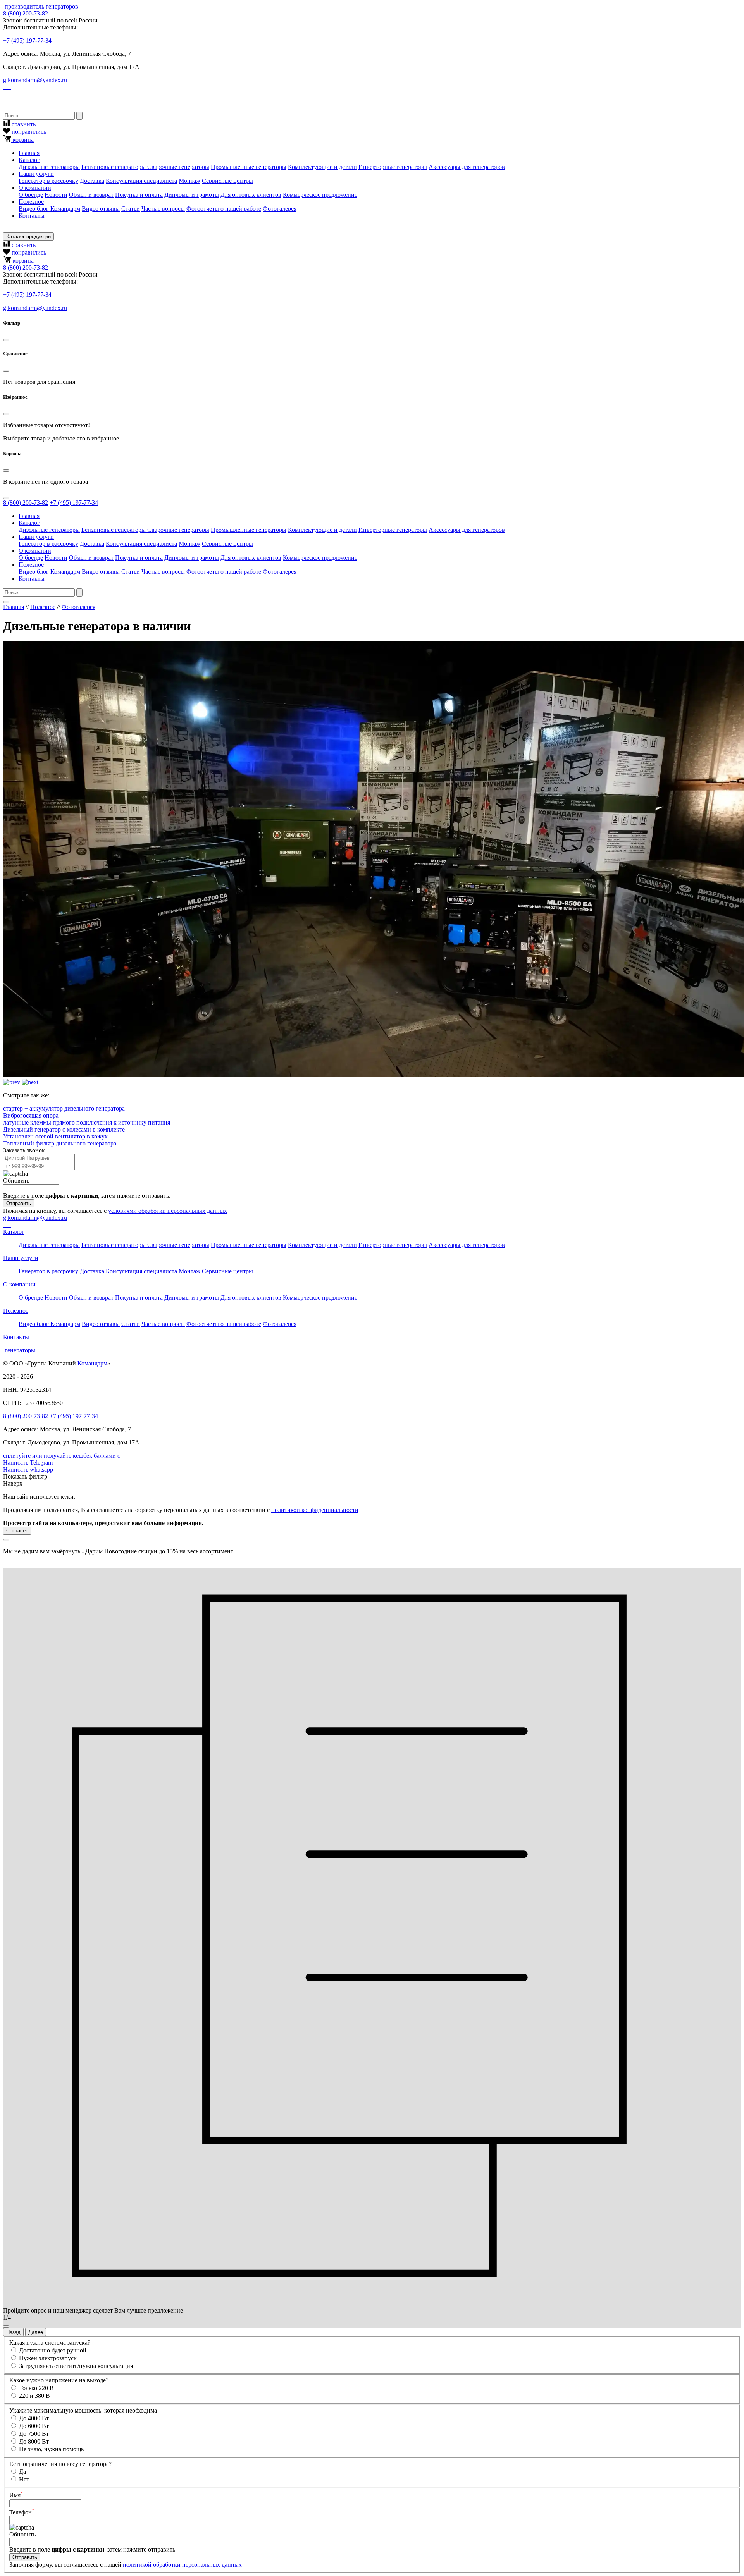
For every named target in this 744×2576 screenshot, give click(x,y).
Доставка (92, 181)
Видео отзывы (101, 209)
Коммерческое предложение (320, 195)
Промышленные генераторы (249, 167)
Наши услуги (21, 1258)
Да (22, 2472)
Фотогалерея (280, 209)
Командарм (92, 1363)
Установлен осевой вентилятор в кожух (55, 1136)
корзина (22, 140)
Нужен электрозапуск (48, 2358)
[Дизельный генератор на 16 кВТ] (12, 1082)
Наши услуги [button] (36, 174)
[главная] (4, 6)
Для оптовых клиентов (251, 195)
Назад (13, 2332)
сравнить (23, 124)
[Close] (6, 340)
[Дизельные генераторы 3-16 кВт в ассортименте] (30, 1082)
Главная (29, 153)
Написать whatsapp (28, 1469)
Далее (36, 2332)
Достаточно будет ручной (53, 2350)
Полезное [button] (31, 202)
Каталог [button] (29, 160)
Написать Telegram (28, 1463)
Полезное (43, 607)
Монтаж (189, 181)
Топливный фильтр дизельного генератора (60, 1143)
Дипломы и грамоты (192, 195)
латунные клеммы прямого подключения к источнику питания (87, 1122)
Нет (24, 2479)
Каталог (14, 1232)
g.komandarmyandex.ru (35, 80)
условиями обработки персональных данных (168, 1211)
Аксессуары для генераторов (467, 167)
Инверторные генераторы (393, 167)
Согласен (17, 1531)
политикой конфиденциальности (315, 1510)
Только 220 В (36, 2388)
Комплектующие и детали (322, 167)
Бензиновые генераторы (114, 167)
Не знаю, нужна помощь (51, 2449)
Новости (56, 195)
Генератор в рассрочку (48, 181)
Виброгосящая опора (31, 1115)
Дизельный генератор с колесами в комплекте (64, 1129)
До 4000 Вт (34, 2418)
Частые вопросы (163, 209)
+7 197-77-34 (27, 40)
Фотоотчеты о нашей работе (224, 209)
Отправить (19, 1203)
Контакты (32, 216)
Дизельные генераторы (49, 167)
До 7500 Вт (34, 2434)
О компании (19, 1284)
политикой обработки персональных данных (182, 2565)
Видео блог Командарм (49, 209)
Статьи (131, 209)
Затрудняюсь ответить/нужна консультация (76, 2366)
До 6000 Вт (34, 2426)
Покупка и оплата (139, 195)
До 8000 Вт (34, 2441)
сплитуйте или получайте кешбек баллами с (62, 1456)
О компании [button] (35, 188)
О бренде (31, 195)
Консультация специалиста (141, 181)
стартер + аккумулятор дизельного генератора (64, 1108)
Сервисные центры (227, 181)
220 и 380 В (34, 2396)
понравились (28, 132)
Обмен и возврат (91, 195)
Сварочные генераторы (178, 167)
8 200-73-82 (26, 13)
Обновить (16, 1181)
